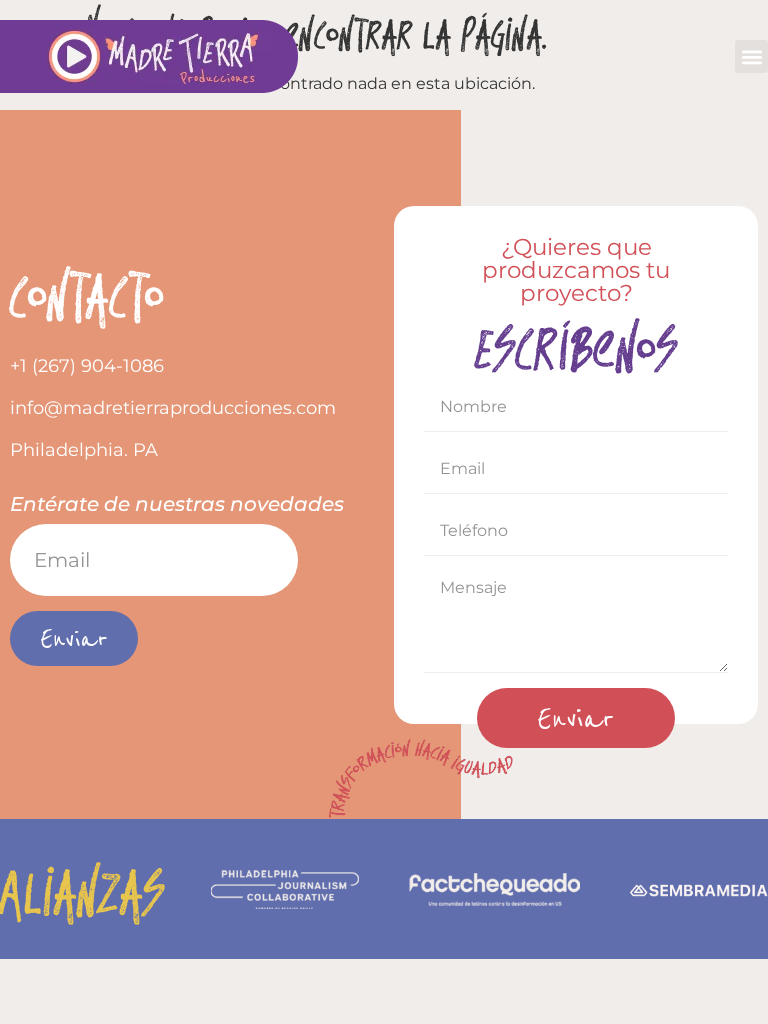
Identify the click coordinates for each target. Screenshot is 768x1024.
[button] (751, 56)
